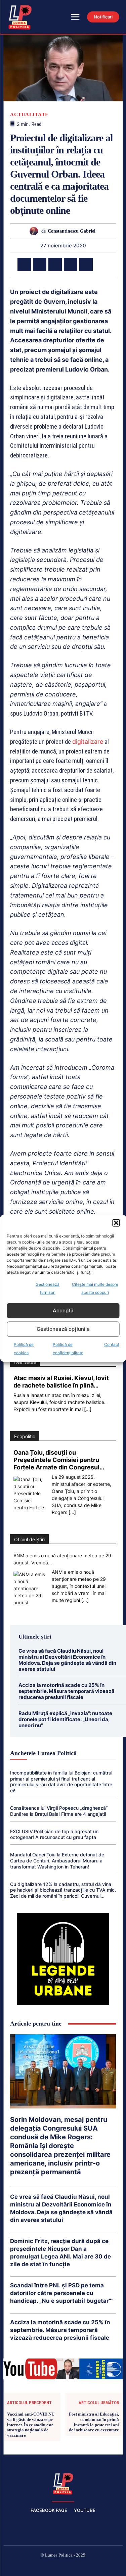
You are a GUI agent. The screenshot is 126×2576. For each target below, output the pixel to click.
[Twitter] (40, 264)
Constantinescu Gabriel (72, 231)
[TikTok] (47, 2566)
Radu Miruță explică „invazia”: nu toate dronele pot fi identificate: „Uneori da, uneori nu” (65, 1719)
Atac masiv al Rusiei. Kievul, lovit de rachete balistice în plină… (61, 1382)
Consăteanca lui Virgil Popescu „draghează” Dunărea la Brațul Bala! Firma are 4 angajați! (59, 1811)
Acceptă (63, 1310)
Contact (112, 1344)
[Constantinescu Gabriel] (35, 231)
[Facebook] (24, 264)
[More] (102, 264)
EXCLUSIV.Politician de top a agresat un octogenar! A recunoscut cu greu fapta (54, 1834)
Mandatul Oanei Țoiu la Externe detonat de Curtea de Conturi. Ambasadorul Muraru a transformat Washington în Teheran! (57, 1861)
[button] (116, 1223)
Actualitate (29, 115)
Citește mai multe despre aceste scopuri (95, 1288)
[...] (88, 1409)
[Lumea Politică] (63, 2483)
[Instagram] (31, 2566)
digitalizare (88, 742)
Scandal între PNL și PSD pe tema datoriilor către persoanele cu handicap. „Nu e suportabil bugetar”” (62, 2293)
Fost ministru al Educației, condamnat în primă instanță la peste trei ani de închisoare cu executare (94, 2422)
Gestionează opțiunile (63, 1329)
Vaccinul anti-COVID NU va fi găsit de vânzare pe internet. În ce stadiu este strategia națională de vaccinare (31, 2424)
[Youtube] (111, 2566)
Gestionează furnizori (48, 1288)
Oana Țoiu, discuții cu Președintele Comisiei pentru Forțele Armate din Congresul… (59, 1460)
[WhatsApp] (71, 264)
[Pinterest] (55, 264)
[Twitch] (63, 2566)
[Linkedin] (86, 264)
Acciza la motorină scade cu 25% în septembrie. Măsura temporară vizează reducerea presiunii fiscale (67, 1691)
